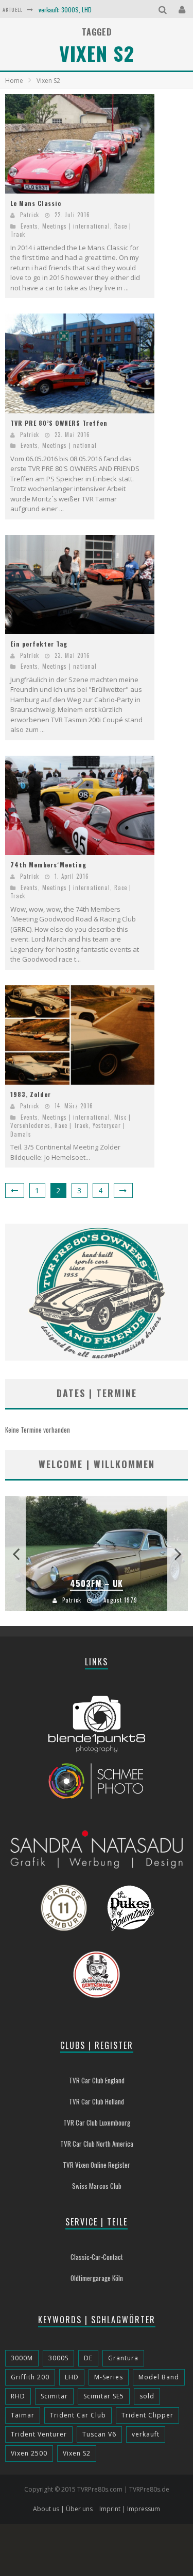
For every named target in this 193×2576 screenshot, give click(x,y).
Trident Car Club (78, 2415)
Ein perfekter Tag (39, 644)
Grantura (123, 2358)
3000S (58, 2358)
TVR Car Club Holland (97, 2101)
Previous (15, 1553)
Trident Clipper (147, 2415)
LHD (72, 2377)
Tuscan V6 (99, 2434)
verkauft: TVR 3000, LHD (69, 17)
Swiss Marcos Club (97, 2186)
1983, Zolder (31, 1094)
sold (147, 2396)
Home (14, 81)
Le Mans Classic (36, 203)
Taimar (23, 2415)
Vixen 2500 (29, 2453)
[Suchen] (164, 9)
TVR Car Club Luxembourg (97, 2122)
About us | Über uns (63, 2509)
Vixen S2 (77, 2453)
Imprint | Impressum (130, 2509)
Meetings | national (69, 445)
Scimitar (54, 2396)
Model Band (159, 2377)
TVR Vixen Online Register (97, 2165)
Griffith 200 (30, 2377)
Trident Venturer (39, 2434)
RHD (18, 2396)
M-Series (109, 2377)
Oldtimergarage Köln (97, 2278)
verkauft (146, 2434)
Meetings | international (76, 226)
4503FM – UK (97, 1583)
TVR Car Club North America (97, 2144)
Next (178, 1553)
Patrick (30, 215)
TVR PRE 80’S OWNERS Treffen (59, 423)
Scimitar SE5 (104, 2396)
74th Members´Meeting (48, 865)
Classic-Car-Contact (97, 2257)
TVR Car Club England (97, 2080)
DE (88, 2358)
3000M (22, 2358)
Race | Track (72, 1125)
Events (29, 226)
